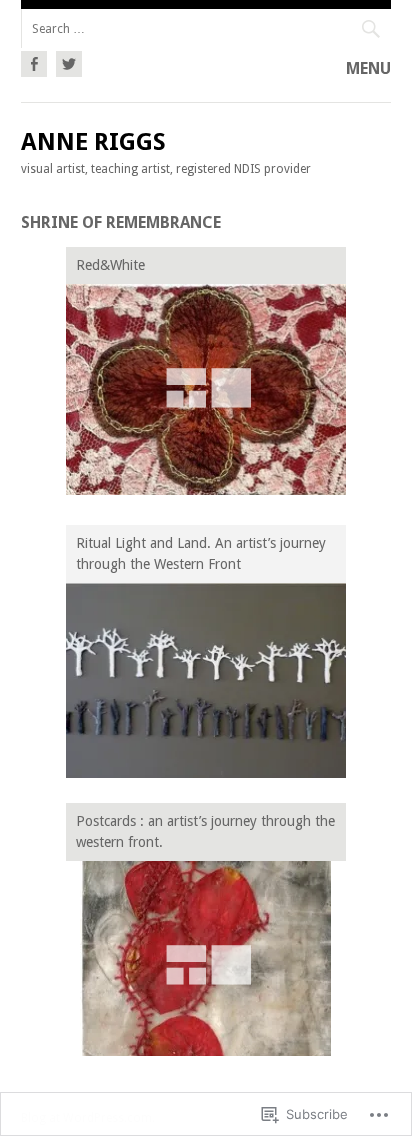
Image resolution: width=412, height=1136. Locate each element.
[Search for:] (206, 28)
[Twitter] (66, 61)
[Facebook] (36, 61)
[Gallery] (206, 389)
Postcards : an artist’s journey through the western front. (205, 831)
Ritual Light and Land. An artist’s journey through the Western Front (201, 553)
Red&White (110, 265)
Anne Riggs (93, 142)
